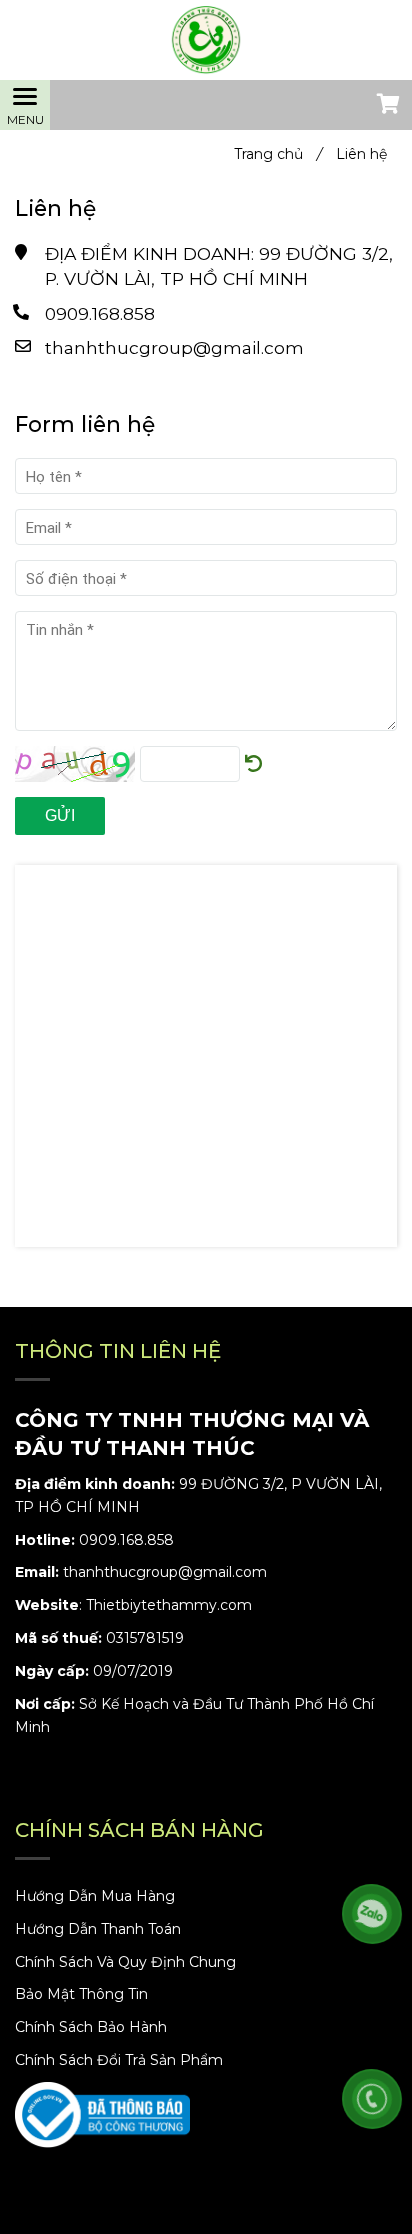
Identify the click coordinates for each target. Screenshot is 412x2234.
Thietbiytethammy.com (169, 1605)
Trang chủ (278, 154)
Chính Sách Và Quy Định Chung (125, 1962)
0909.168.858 (100, 313)
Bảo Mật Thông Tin (81, 1994)
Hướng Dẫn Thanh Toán (98, 1929)
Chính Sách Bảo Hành (91, 2027)
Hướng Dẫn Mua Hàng (95, 1896)
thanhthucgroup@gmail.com (174, 347)
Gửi (60, 815)
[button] (387, 106)
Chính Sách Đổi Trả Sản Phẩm (119, 2060)
